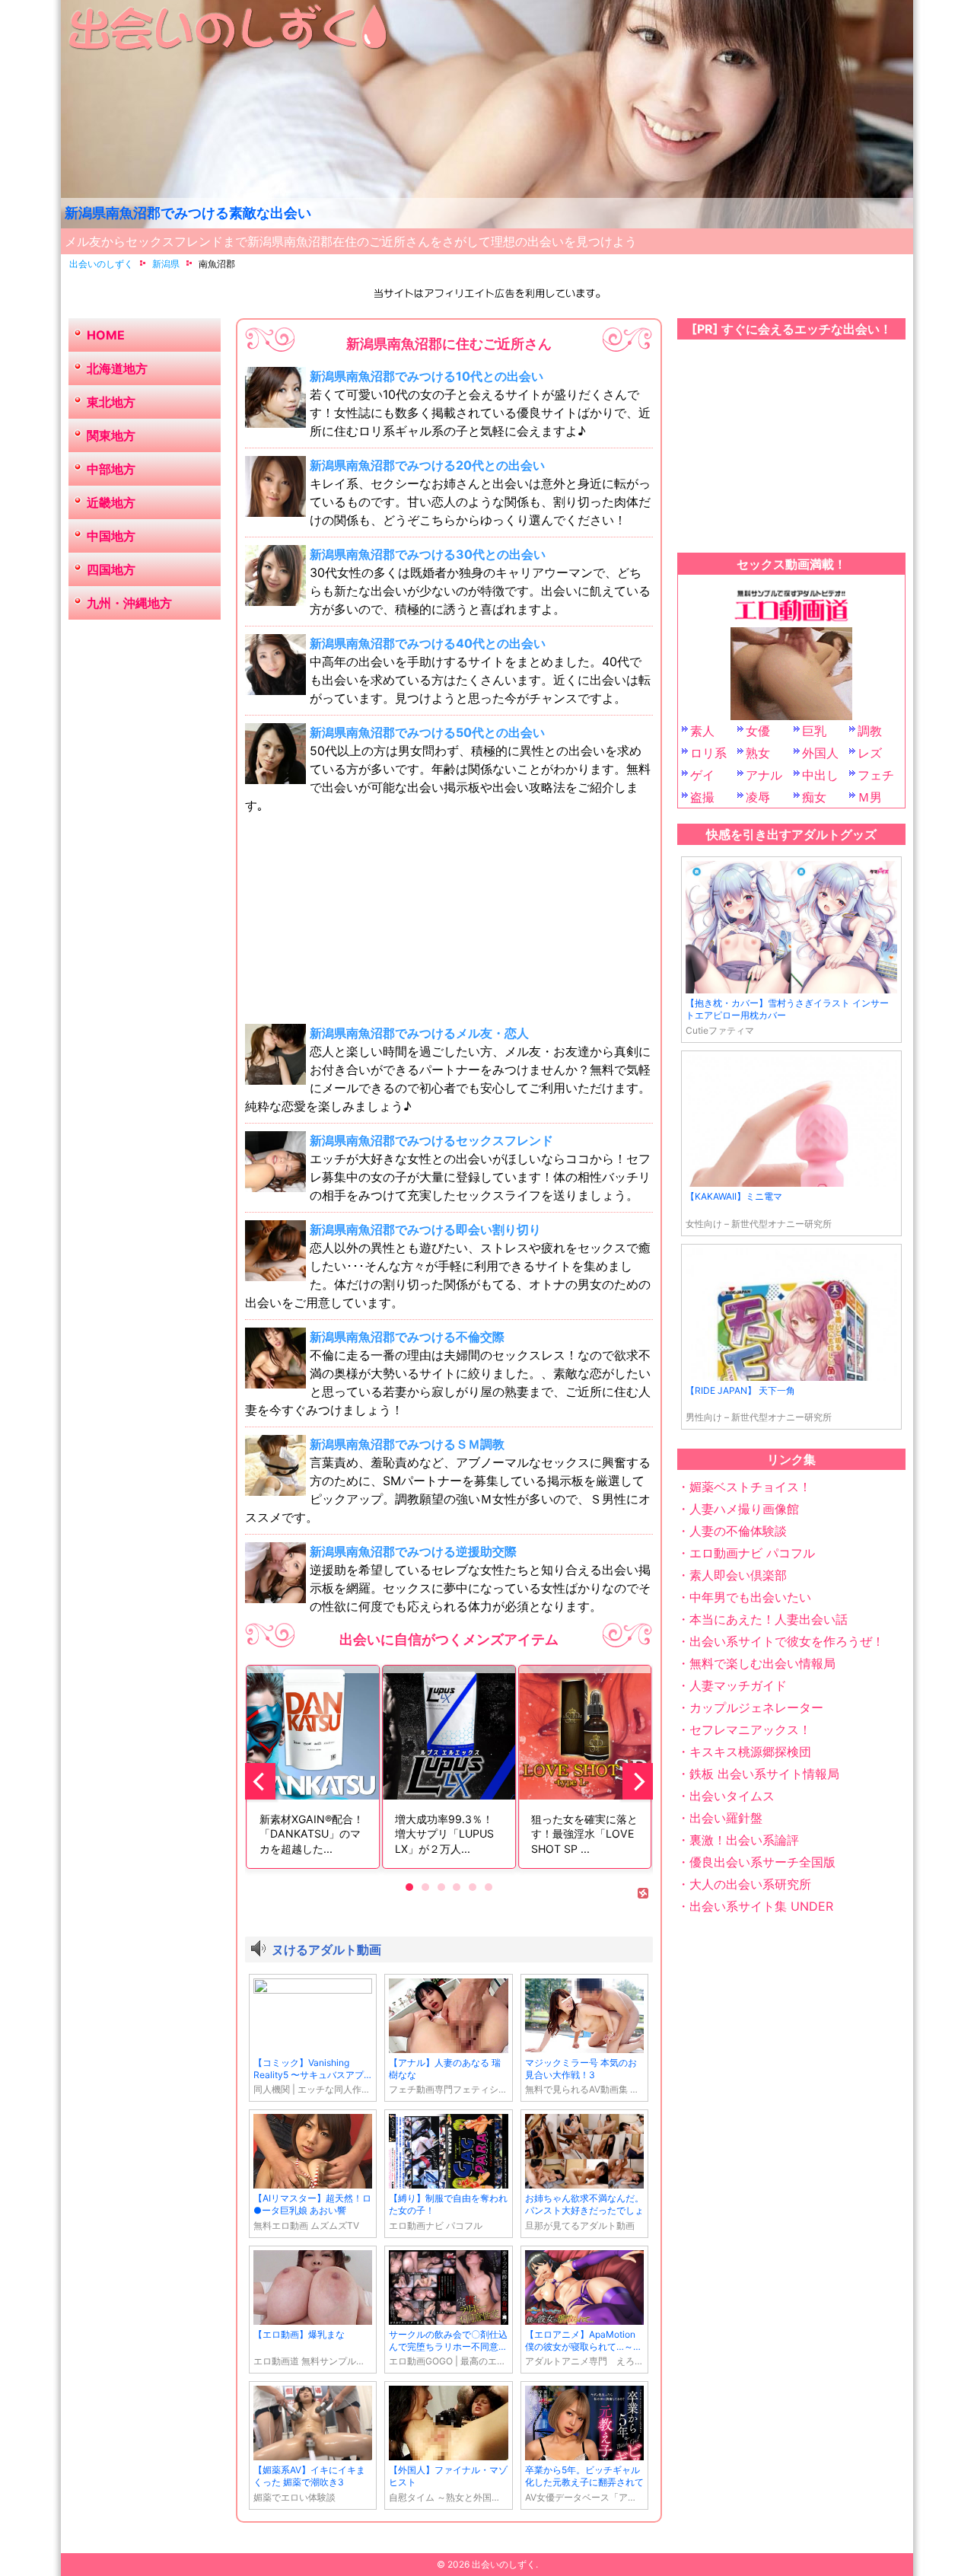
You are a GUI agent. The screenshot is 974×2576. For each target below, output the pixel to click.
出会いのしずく (504, 2564)
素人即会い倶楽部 (738, 1575)
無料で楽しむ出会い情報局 (762, 1663)
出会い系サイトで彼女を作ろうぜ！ (787, 1641)
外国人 (820, 753)
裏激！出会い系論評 (744, 1840)
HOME (106, 335)
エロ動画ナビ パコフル (752, 1553)
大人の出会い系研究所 (750, 1884)
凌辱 (758, 797)
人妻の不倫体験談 (738, 1531)
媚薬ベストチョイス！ (750, 1487)
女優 (758, 731)
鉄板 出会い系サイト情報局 (764, 1774)
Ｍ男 (870, 797)
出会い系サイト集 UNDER (761, 1906)
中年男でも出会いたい (750, 1597)
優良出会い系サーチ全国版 (762, 1862)
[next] (638, 1781)
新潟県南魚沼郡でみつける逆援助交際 (413, 1551)
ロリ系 (708, 753)
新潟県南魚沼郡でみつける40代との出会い (428, 643)
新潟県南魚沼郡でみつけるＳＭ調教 (407, 1444)
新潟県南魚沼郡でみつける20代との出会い (427, 465)
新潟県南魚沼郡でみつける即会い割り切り (425, 1229)
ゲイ (702, 775)
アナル (764, 775)
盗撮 (702, 797)
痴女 (814, 797)
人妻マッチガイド (738, 1685)
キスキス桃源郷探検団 (750, 1752)
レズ (870, 753)
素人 (702, 731)
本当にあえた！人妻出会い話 (769, 1619)
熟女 (758, 753)
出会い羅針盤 (726, 1818)
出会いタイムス (732, 1796)
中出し (820, 775)
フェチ (876, 775)
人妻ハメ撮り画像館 (744, 1509)
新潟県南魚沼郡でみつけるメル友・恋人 (419, 1033)
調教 (870, 731)
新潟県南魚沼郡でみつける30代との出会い (428, 554)
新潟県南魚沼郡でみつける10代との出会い (427, 376)
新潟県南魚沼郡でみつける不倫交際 (407, 1337)
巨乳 (814, 731)
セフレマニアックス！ (750, 1730)
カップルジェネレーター (756, 1707)
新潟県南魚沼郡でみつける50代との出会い (427, 732)
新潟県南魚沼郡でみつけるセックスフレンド (431, 1140)
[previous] (260, 1781)
